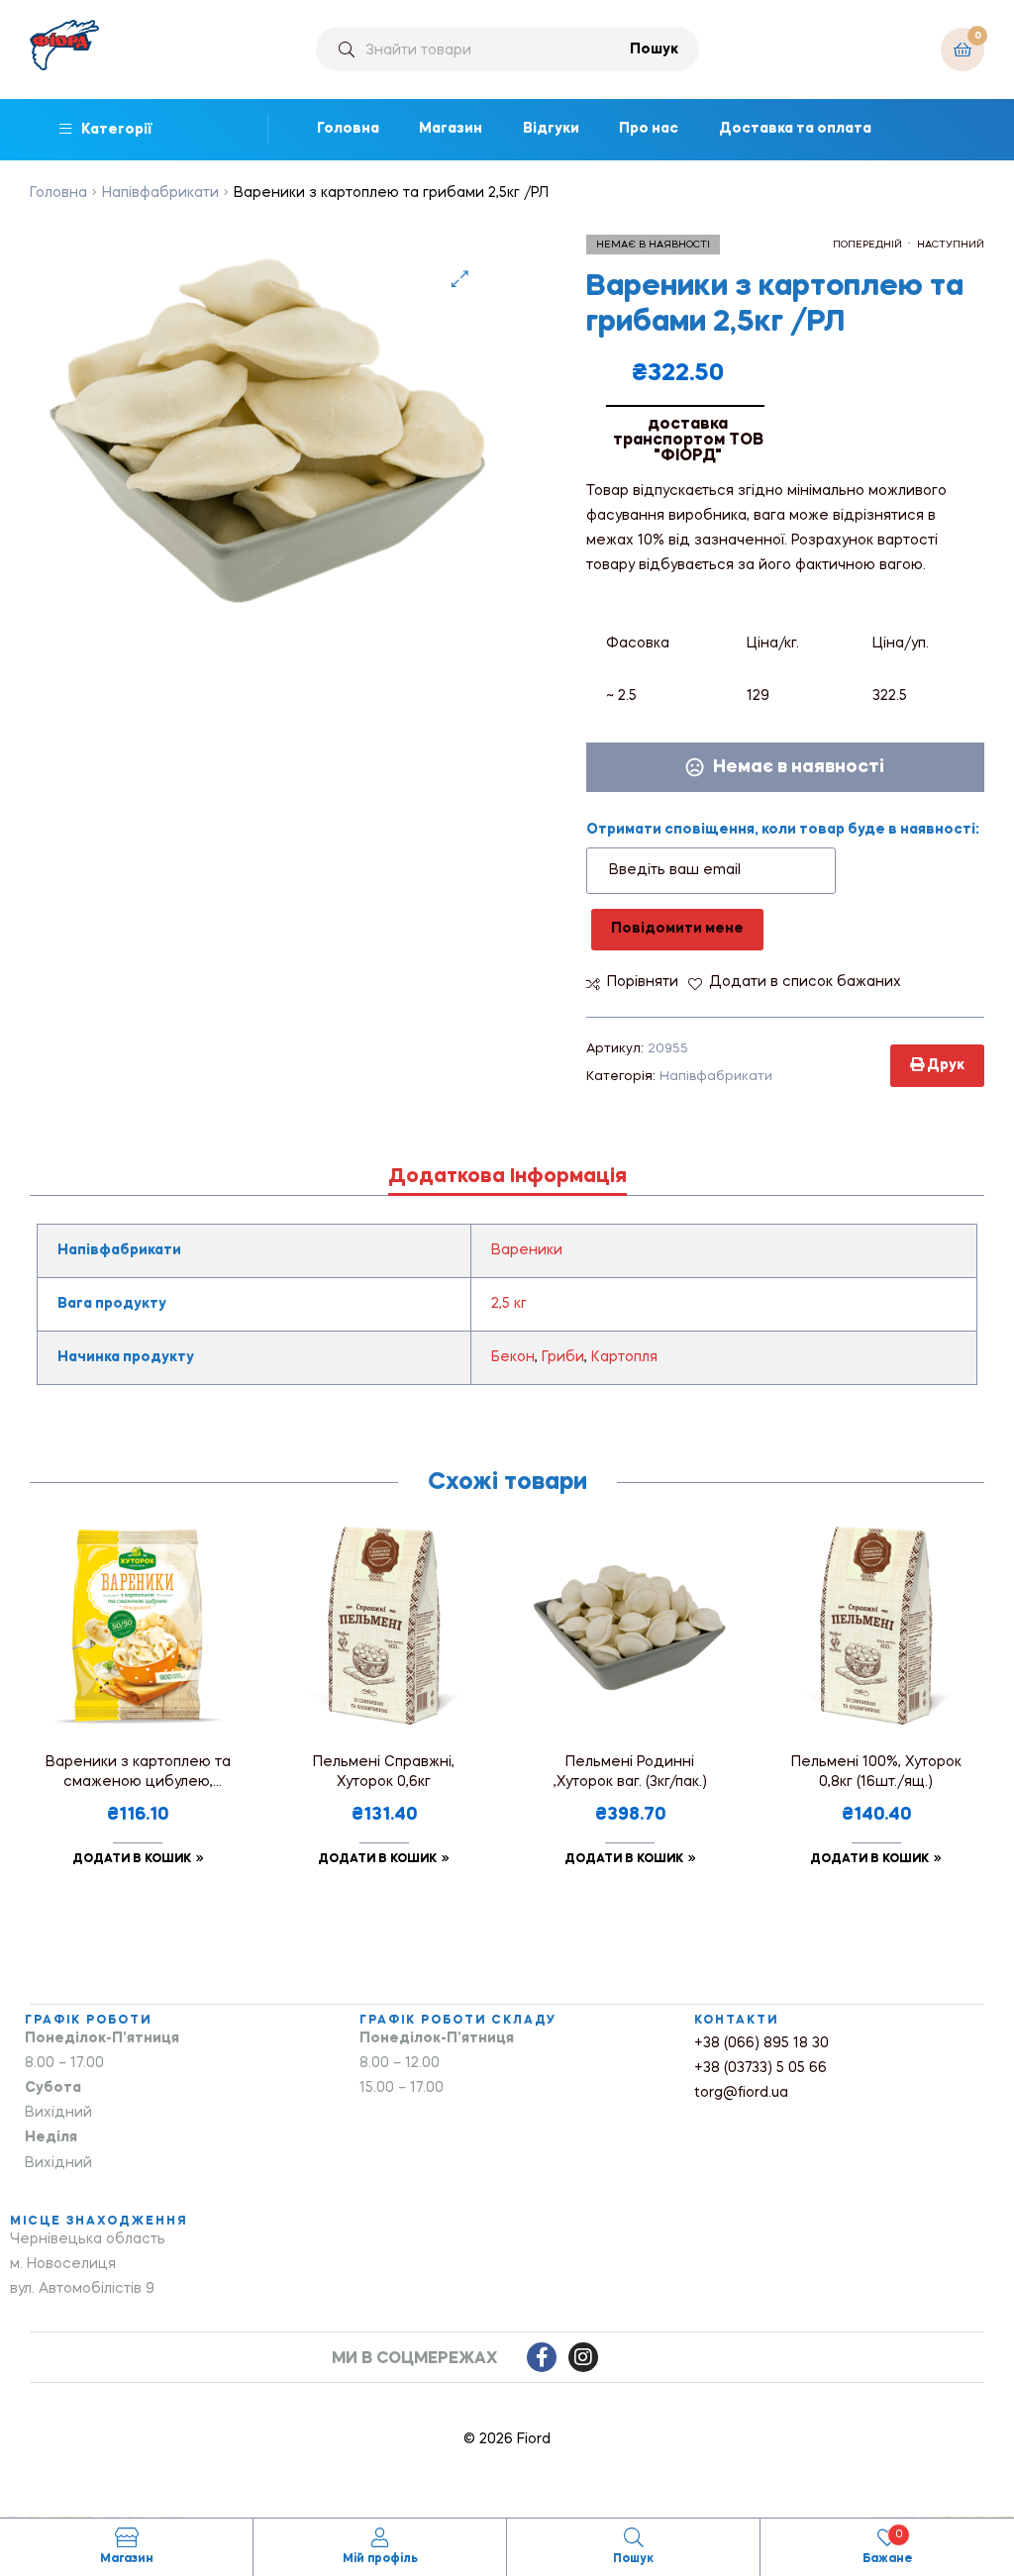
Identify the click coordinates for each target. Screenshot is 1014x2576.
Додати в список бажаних (805, 982)
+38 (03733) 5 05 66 (760, 2068)
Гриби (563, 1357)
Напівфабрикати (160, 193)
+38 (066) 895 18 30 (761, 2043)
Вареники (527, 1250)
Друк (944, 1065)
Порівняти (643, 982)
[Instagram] (583, 2357)
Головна (58, 193)
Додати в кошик (132, 1859)
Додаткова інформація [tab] (507, 1177)
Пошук (654, 50)
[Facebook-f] (542, 2357)
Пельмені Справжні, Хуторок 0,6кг (384, 1772)
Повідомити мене (677, 929)
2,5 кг (509, 1304)
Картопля (624, 1357)
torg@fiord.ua (741, 2093)
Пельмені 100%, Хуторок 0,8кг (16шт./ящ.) (876, 1772)
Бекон (513, 1357)
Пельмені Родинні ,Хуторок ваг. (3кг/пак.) (630, 1772)
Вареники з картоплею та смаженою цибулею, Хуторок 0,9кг (138, 1775)
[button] (460, 279)
